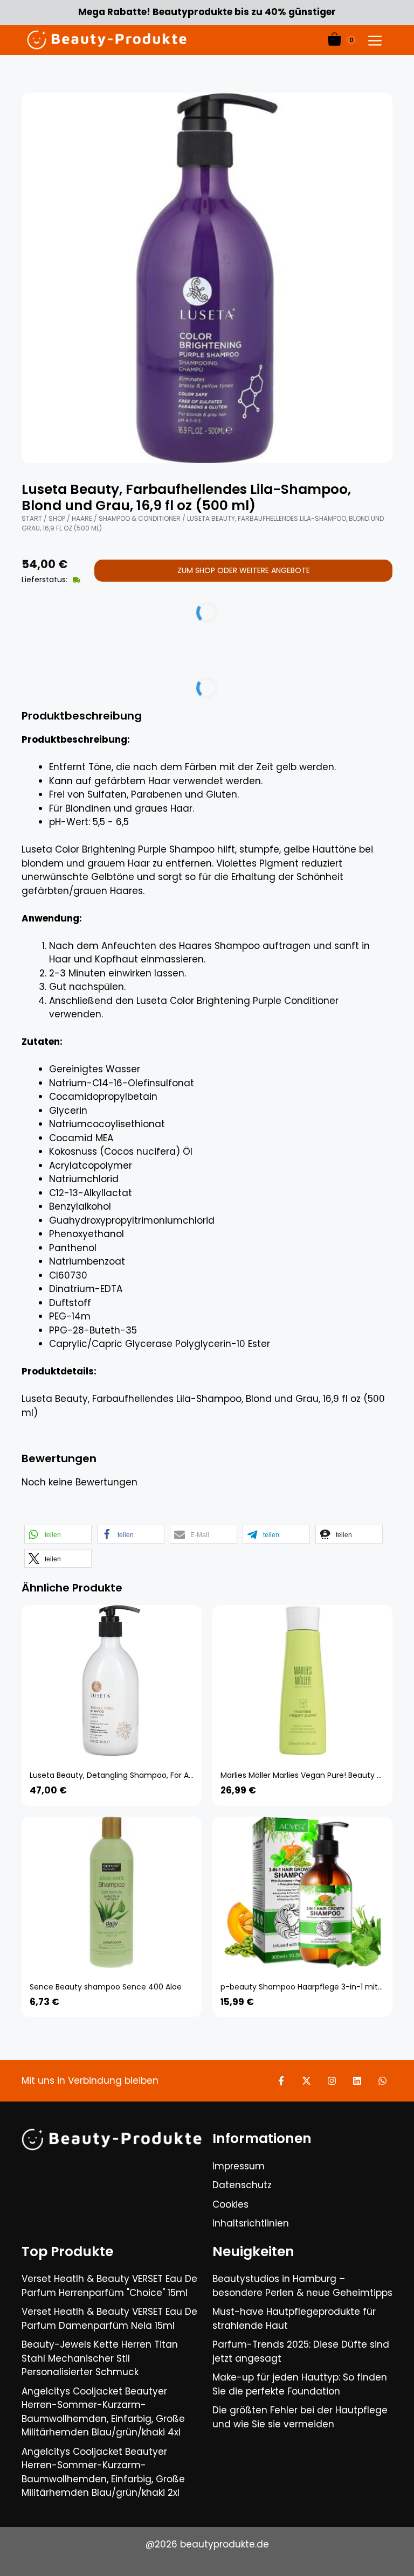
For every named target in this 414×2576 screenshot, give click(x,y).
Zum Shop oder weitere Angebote (244, 570)
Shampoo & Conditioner (140, 518)
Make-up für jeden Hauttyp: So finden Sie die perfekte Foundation (300, 2384)
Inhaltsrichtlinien (251, 2223)
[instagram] (332, 2081)
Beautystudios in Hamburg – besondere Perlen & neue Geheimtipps (302, 2286)
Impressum (239, 2166)
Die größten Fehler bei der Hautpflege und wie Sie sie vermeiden (300, 2417)
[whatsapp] (382, 2081)
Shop (57, 518)
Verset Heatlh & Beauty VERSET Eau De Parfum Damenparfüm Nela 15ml (109, 2319)
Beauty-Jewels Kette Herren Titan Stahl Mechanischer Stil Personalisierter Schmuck (100, 2358)
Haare (82, 518)
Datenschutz (242, 2185)
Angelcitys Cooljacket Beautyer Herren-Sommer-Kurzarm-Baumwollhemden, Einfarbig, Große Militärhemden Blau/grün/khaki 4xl (103, 2412)
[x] (306, 2081)
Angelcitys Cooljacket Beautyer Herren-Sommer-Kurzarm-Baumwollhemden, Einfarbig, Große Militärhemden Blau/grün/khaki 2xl (103, 2472)
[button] (58, 1534)
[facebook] (281, 2081)
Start (32, 518)
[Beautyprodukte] (107, 40)
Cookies (230, 2204)
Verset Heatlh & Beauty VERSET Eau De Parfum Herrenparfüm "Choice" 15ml (109, 2286)
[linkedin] (357, 2081)
